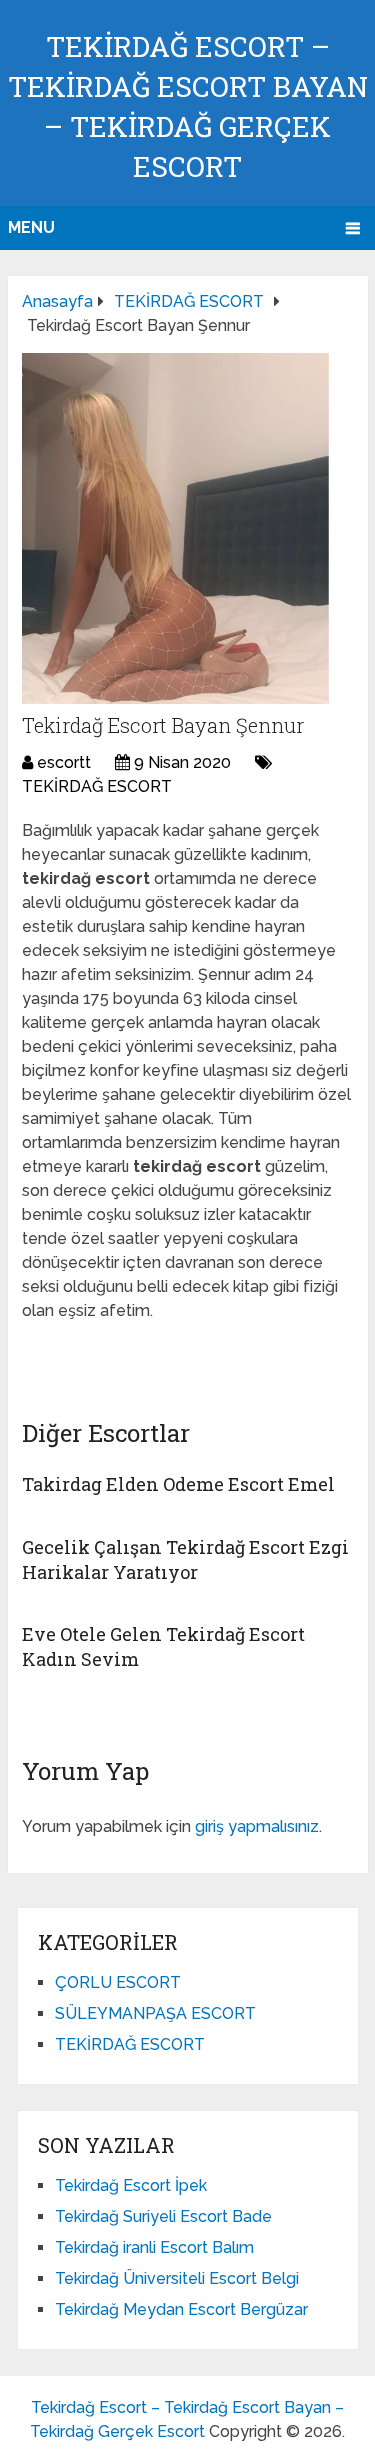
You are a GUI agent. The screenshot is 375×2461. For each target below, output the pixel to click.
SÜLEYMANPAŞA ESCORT (155, 2013)
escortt (64, 762)
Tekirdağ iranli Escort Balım (154, 2247)
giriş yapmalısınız (257, 1826)
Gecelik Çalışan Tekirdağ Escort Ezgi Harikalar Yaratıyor (185, 1559)
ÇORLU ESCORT (118, 1982)
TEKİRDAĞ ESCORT (97, 786)
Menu (31, 227)
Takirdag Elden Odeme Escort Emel (178, 1484)
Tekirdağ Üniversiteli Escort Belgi (177, 2278)
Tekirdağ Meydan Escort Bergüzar (181, 2309)
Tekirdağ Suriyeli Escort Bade (163, 2216)
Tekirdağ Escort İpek (131, 2185)
